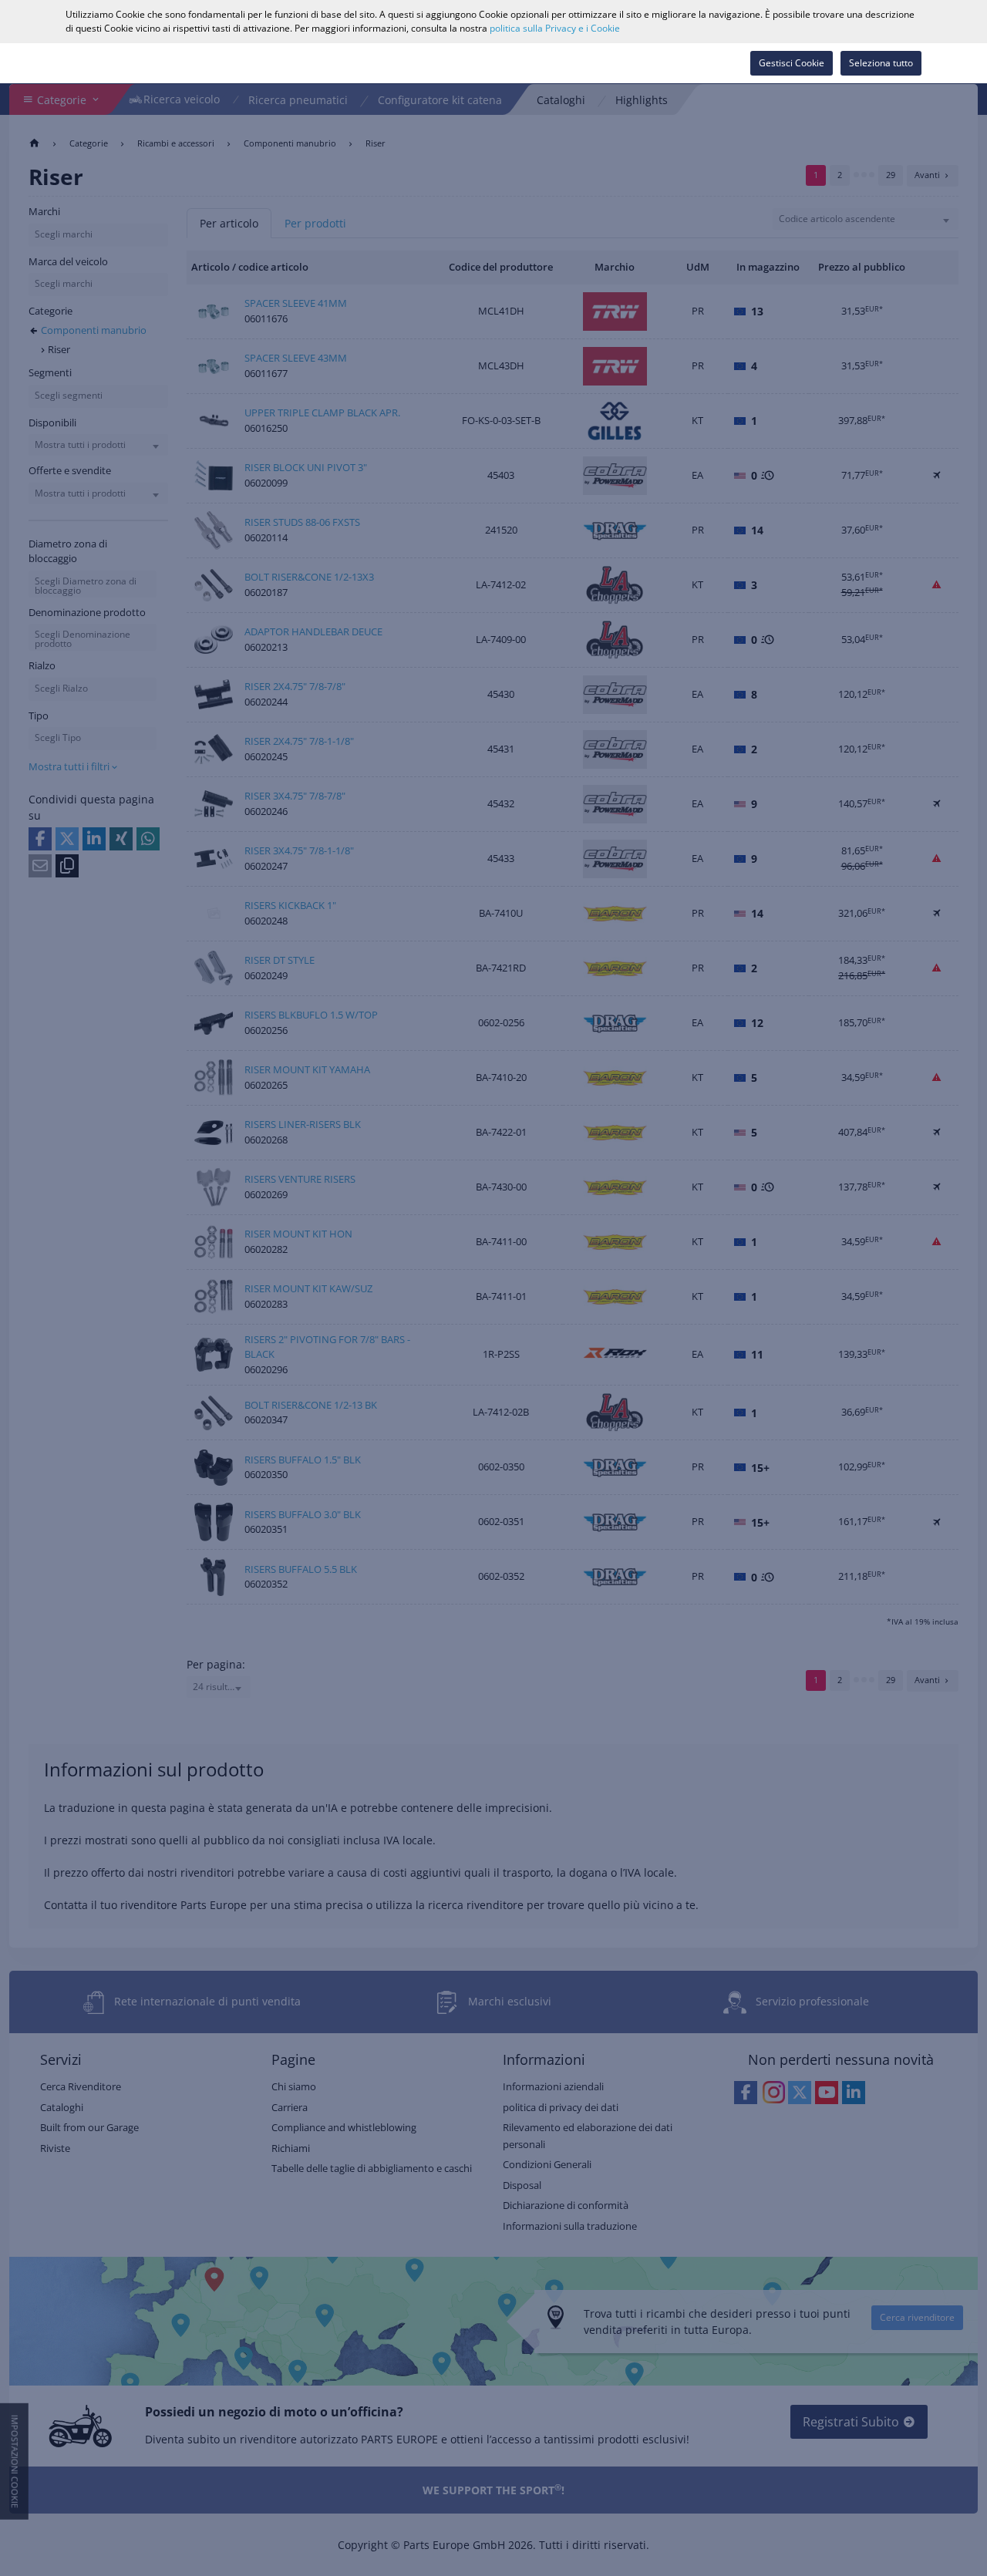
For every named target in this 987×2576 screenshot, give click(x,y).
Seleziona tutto (881, 63)
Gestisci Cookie (792, 63)
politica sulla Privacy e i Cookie (555, 28)
